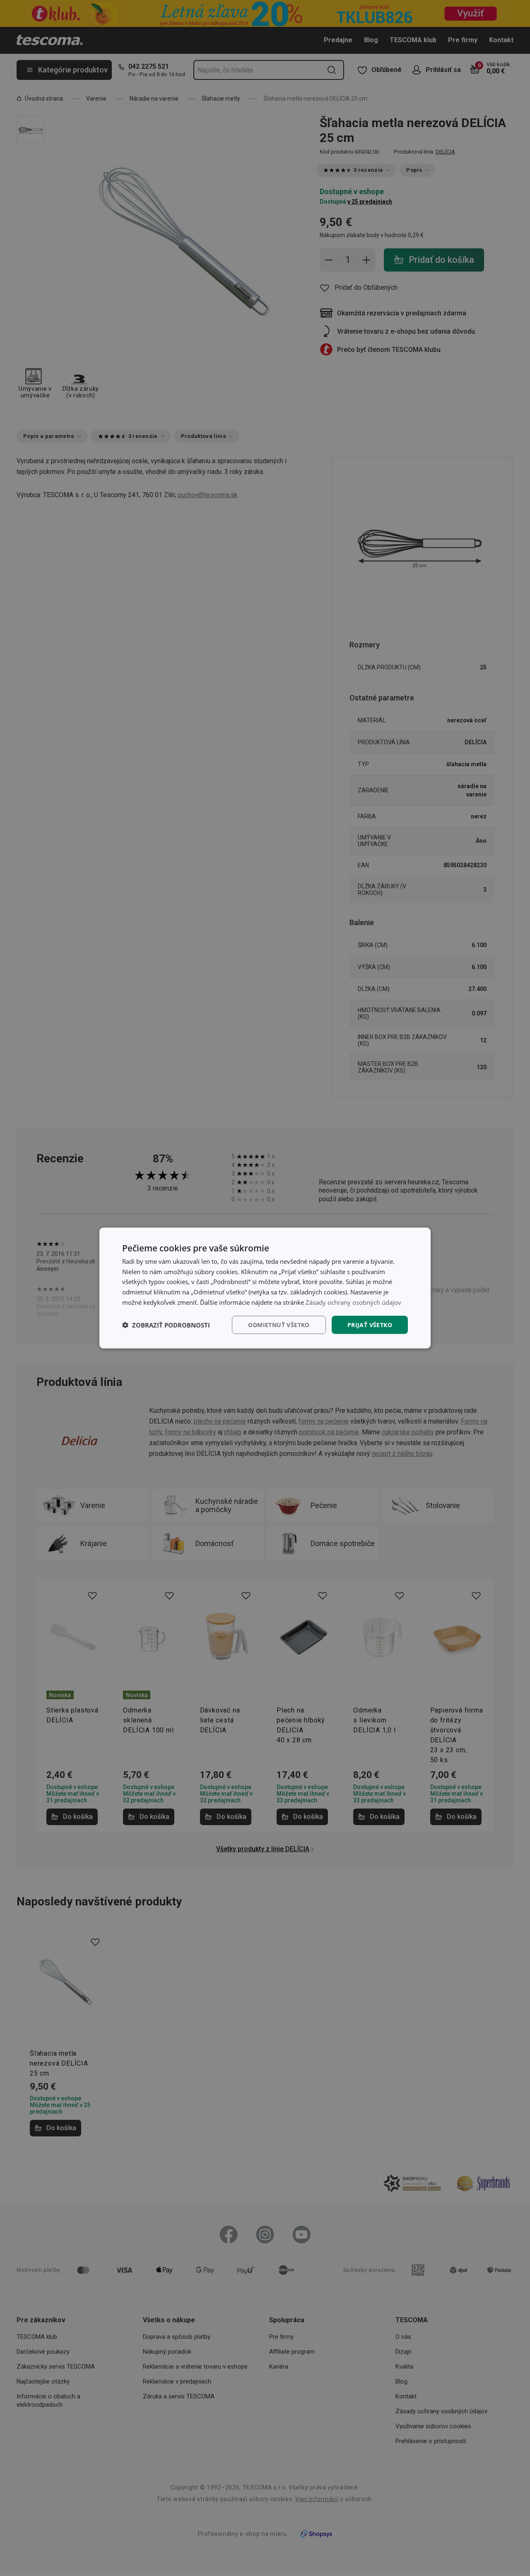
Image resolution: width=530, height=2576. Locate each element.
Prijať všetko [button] (370, 1324)
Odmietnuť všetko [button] (279, 1324)
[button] (166, 1325)
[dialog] (265, 1288)
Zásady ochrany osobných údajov (353, 1302)
